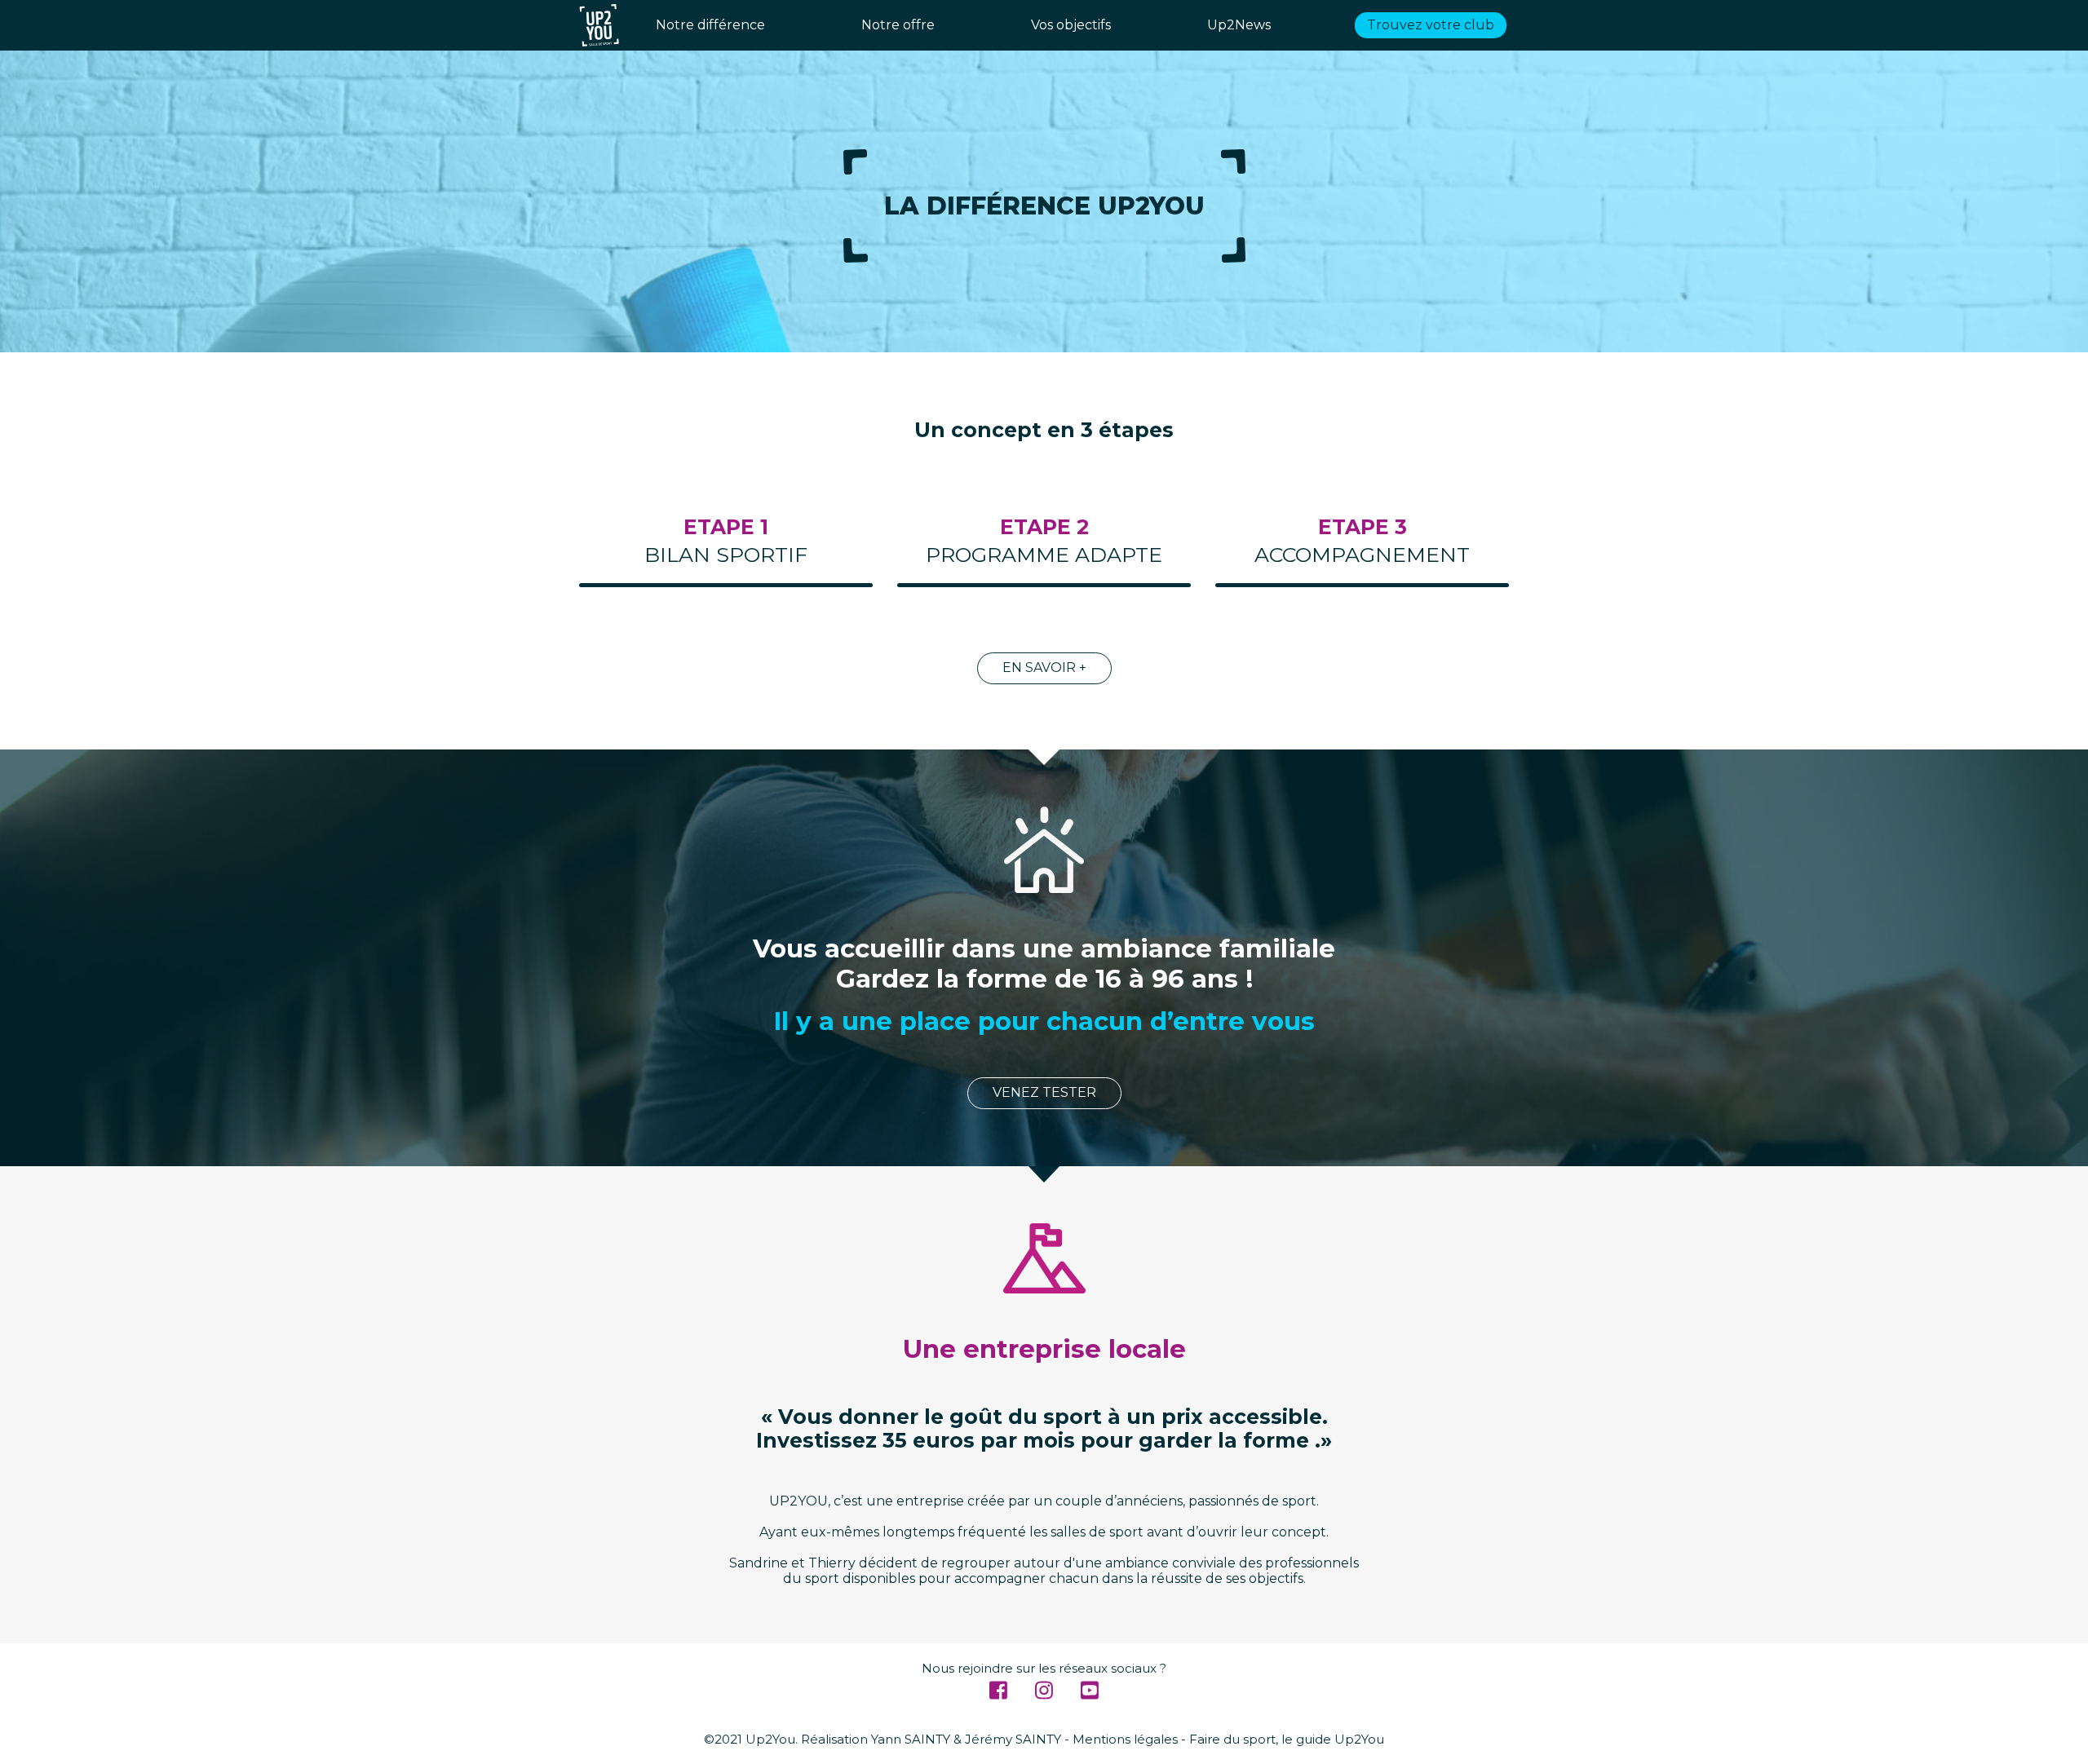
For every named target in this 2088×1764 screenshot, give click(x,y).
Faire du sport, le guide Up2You (1287, 1739)
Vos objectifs (1071, 25)
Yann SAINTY (911, 1739)
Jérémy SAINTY (1013, 1739)
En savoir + (1044, 668)
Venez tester (1044, 1092)
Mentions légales (1125, 1739)
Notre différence (710, 25)
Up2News (1239, 25)
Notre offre (898, 25)
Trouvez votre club (1431, 25)
